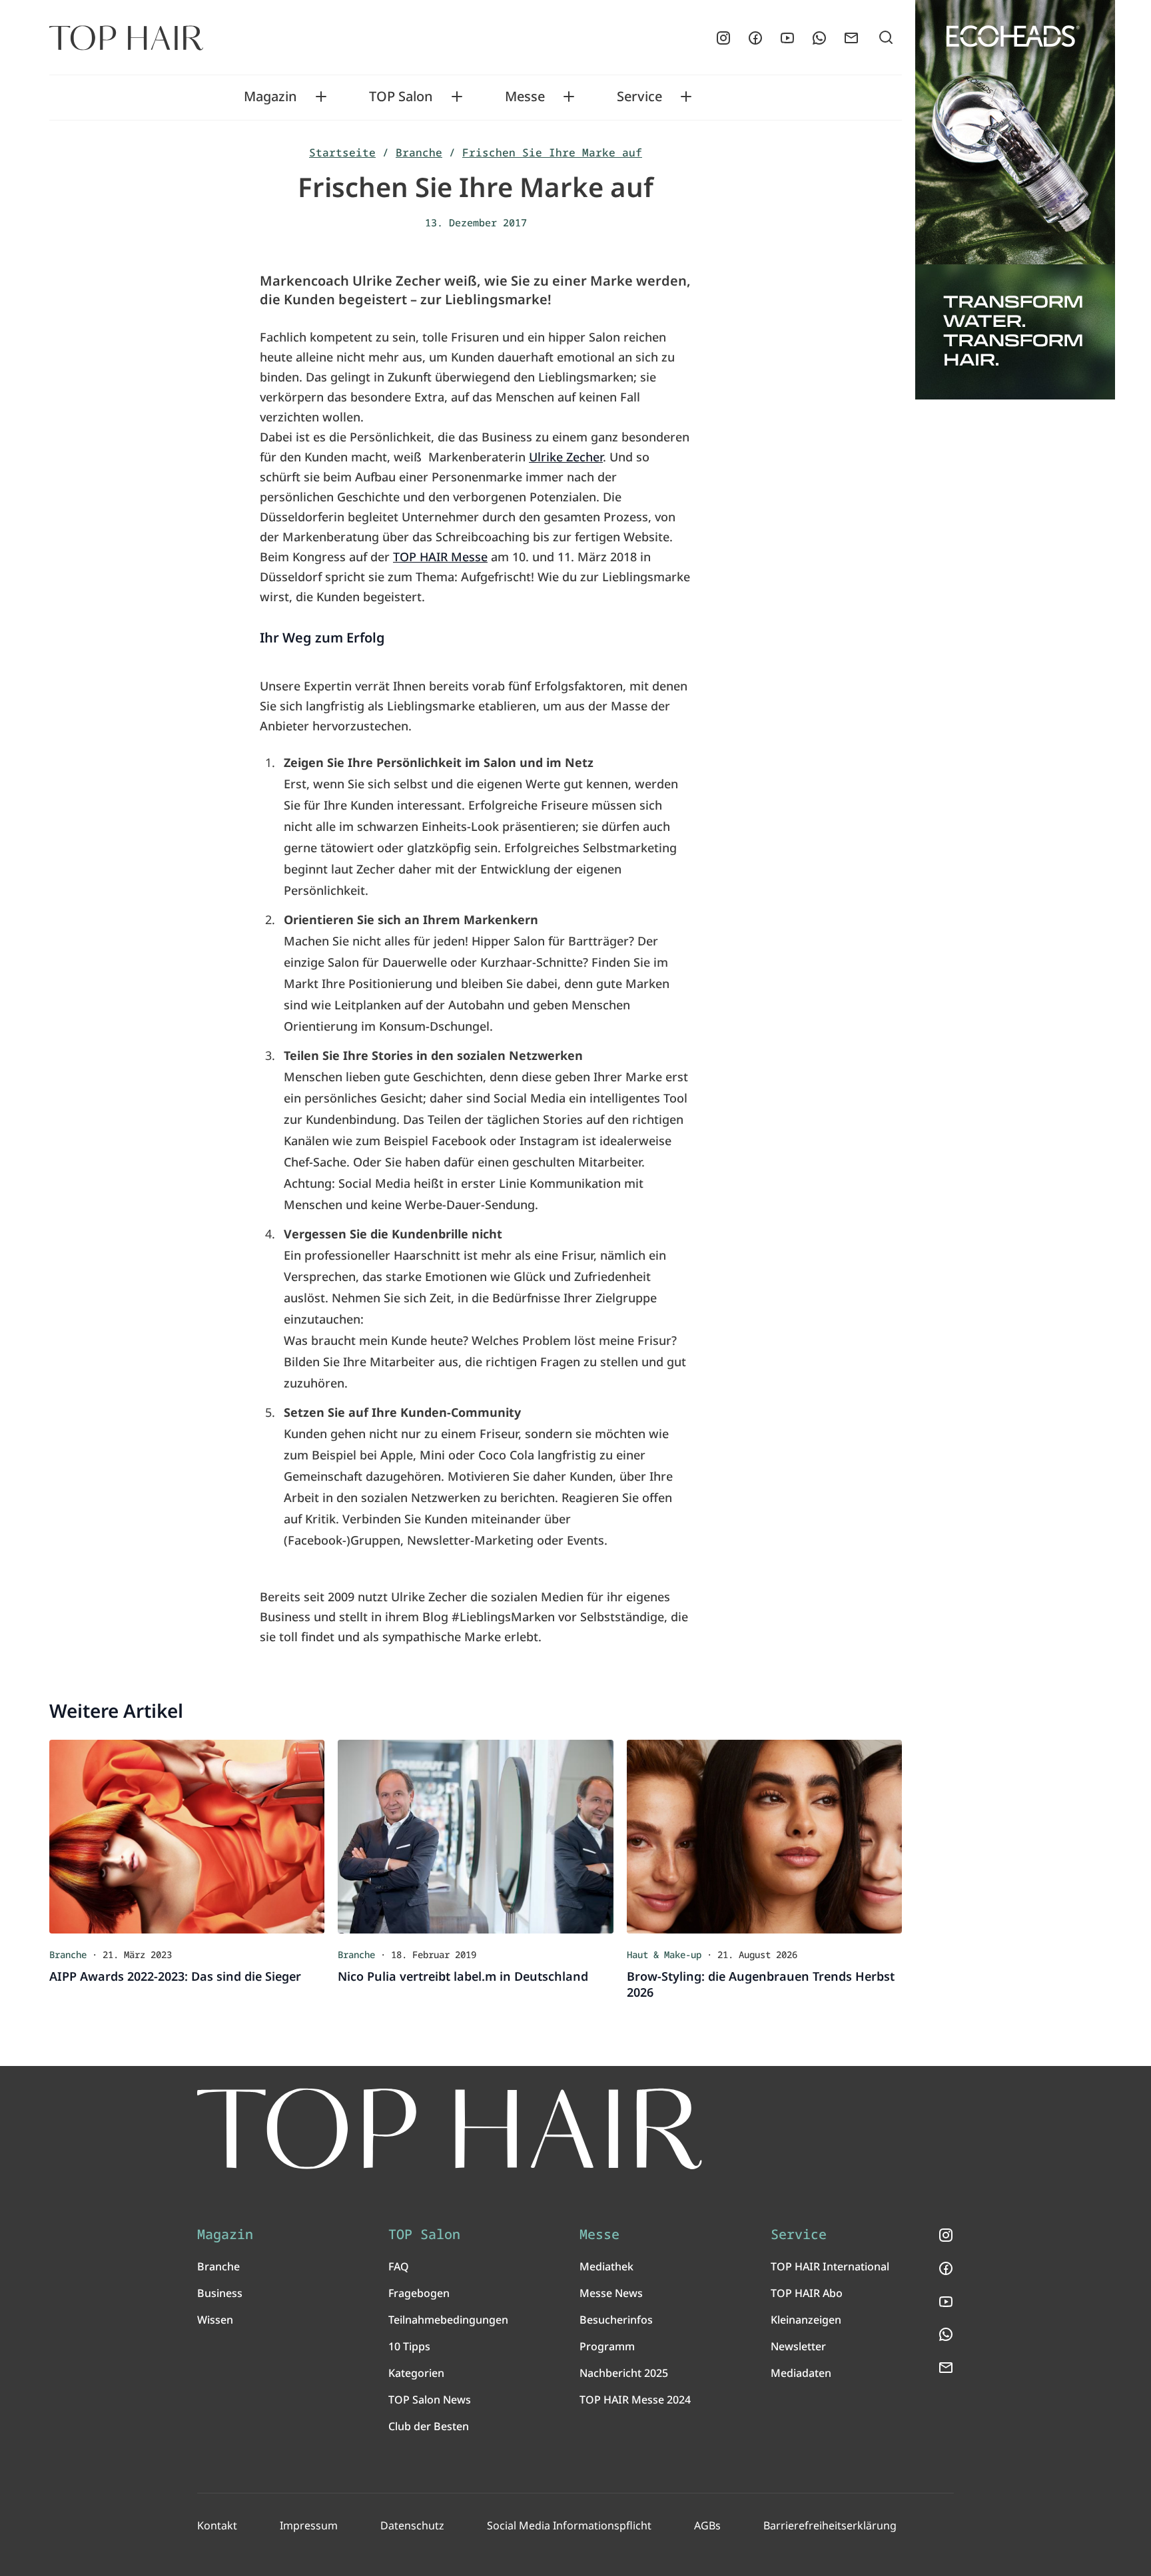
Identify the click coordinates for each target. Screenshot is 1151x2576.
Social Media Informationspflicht (569, 2525)
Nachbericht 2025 (624, 2373)
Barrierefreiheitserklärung (830, 2525)
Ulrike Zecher (566, 457)
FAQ (399, 2266)
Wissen (215, 2320)
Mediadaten (801, 2373)
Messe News (611, 2293)
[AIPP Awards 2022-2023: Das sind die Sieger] (187, 1836)
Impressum (309, 2525)
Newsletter (798, 2346)
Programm (607, 2346)
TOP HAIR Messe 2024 (635, 2400)
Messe (525, 97)
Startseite (342, 152)
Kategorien (416, 2373)
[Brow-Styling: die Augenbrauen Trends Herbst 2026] (764, 1836)
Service (639, 97)
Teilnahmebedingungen (448, 2320)
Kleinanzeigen (806, 2320)
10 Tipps (409, 2346)
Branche (419, 152)
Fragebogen (419, 2293)
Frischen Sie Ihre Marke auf (552, 152)
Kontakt (217, 2525)
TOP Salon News (430, 2400)
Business (220, 2293)
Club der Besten (429, 2426)
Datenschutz (412, 2525)
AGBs (707, 2525)
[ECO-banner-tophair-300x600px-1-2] (1015, 200)
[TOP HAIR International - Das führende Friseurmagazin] (450, 2129)
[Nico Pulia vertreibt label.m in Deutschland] (475, 1836)
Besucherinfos (616, 2320)
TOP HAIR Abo (807, 2293)
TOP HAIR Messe (440, 557)
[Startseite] (126, 38)
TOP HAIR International (830, 2266)
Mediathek (606, 2266)
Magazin (270, 97)
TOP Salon (401, 97)
